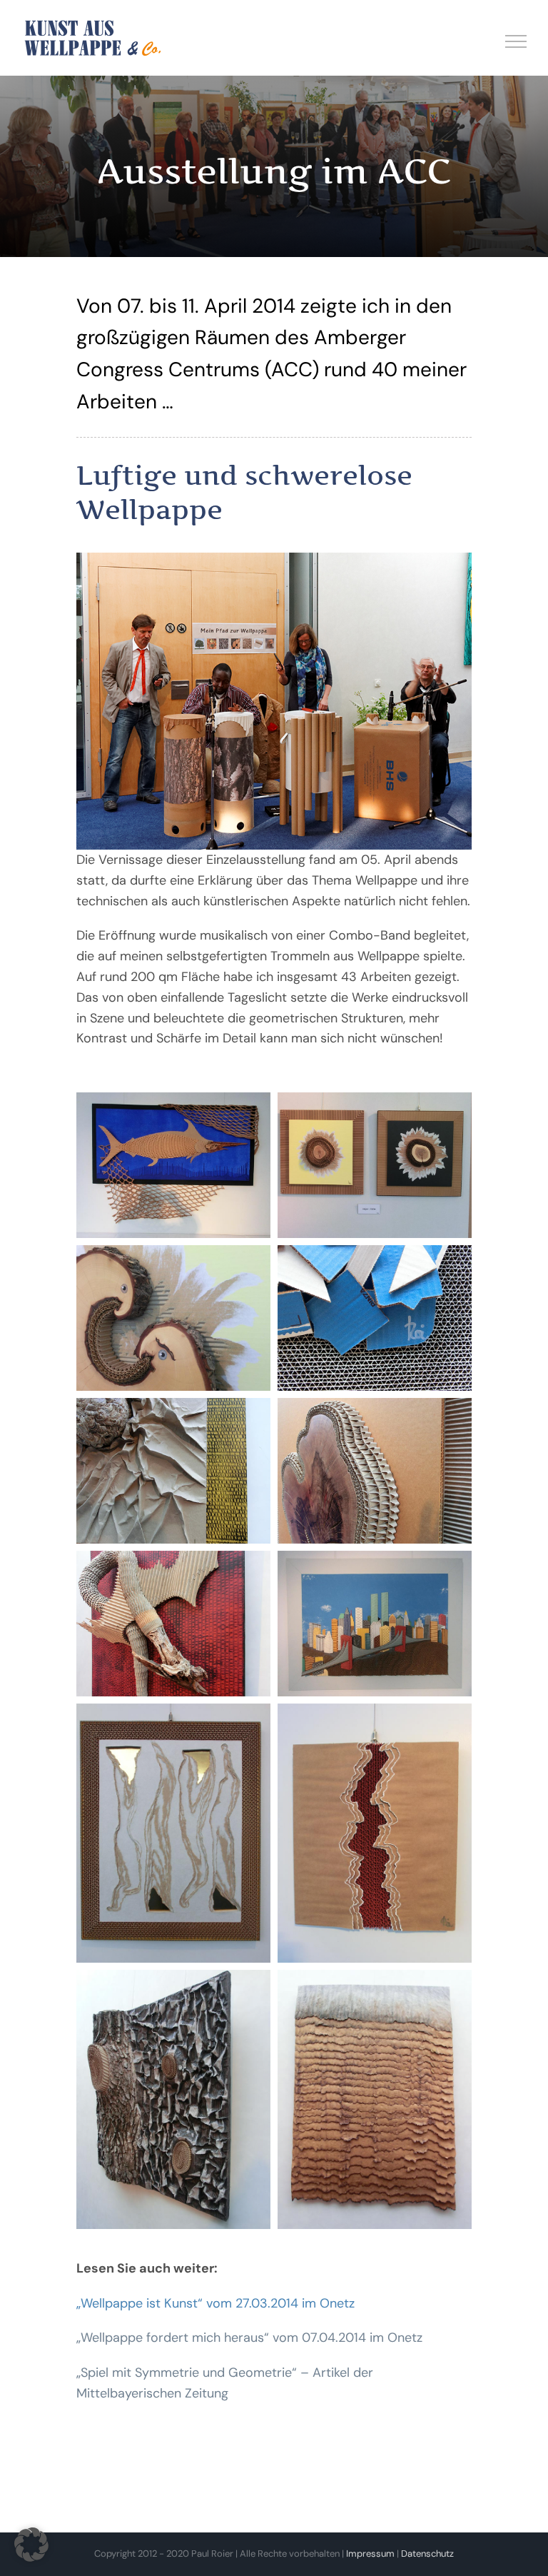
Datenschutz (427, 2554)
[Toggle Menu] (516, 41)
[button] (31, 2545)
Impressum (370, 2554)
